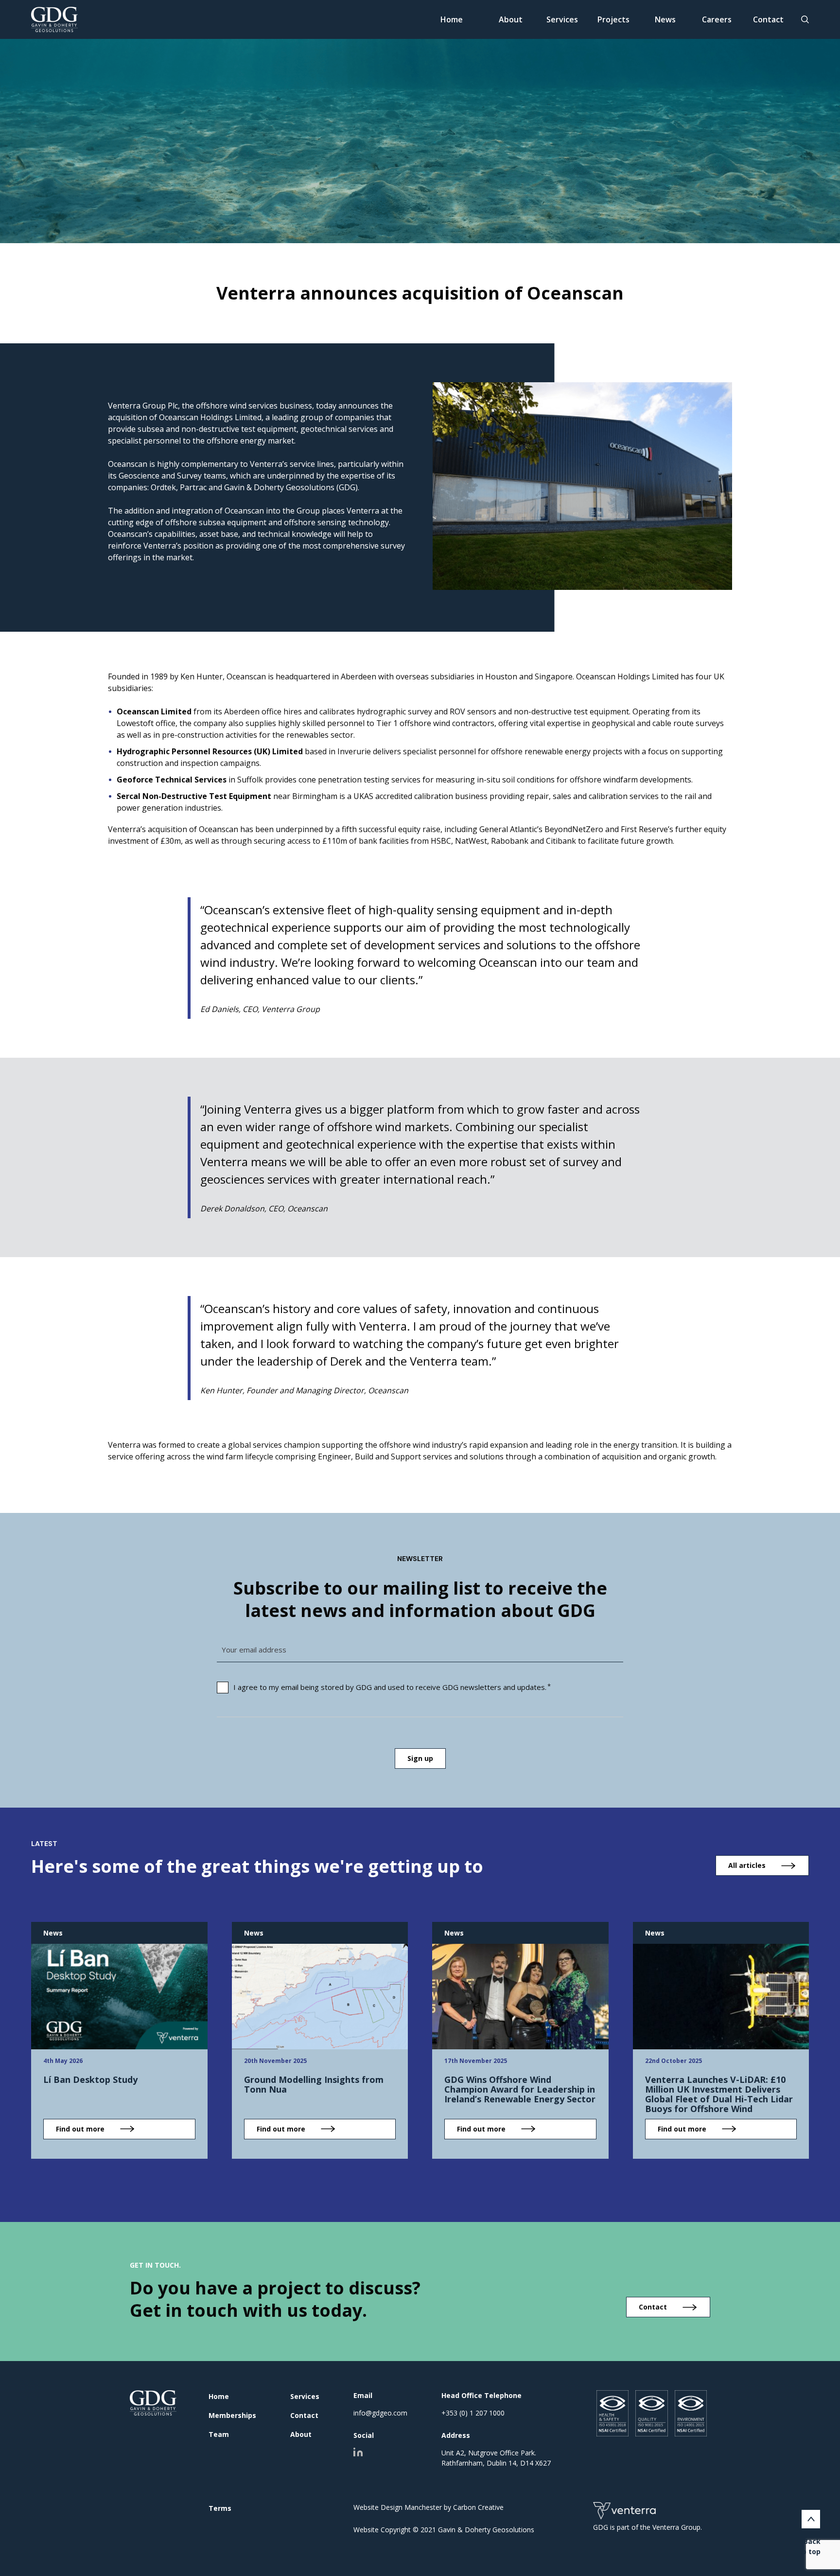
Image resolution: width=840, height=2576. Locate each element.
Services (562, 19)
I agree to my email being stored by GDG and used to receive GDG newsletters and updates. (390, 1687)
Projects (613, 19)
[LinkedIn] (358, 2452)
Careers (717, 19)
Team (219, 2434)
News (665, 19)
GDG (153, 2403)
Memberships (232, 2415)
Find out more (80, 2129)
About (511, 19)
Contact (768, 19)
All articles (747, 1865)
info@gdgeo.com (380, 2413)
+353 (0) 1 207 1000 (473, 2413)
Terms (220, 2508)
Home (452, 19)
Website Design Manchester (398, 2507)
